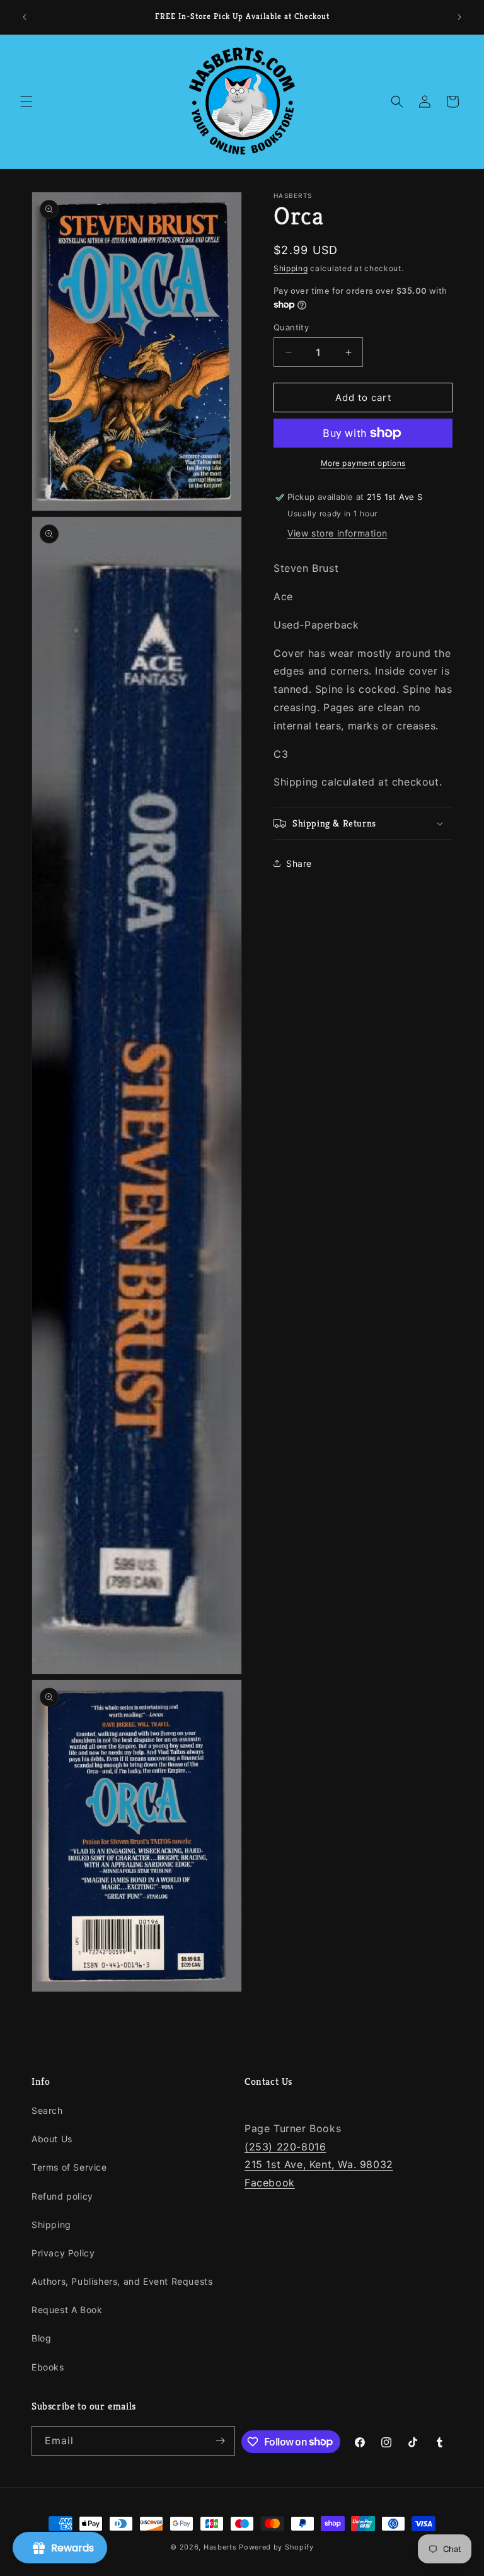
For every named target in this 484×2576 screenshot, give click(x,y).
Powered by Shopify (276, 2547)
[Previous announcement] (25, 17)
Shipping (291, 268)
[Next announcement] (459, 17)
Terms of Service (69, 2167)
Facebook (270, 2183)
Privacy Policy (63, 2253)
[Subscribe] (221, 2441)
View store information (337, 533)
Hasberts (220, 2547)
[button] (26, 102)
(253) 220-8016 (285, 2147)
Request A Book (67, 2310)
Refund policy (62, 2196)
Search (47, 2110)
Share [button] (299, 863)
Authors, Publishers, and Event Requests (122, 2281)
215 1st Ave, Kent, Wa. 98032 (319, 2164)
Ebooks (48, 2367)
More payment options (363, 463)
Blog (41, 2338)
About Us (52, 2139)
